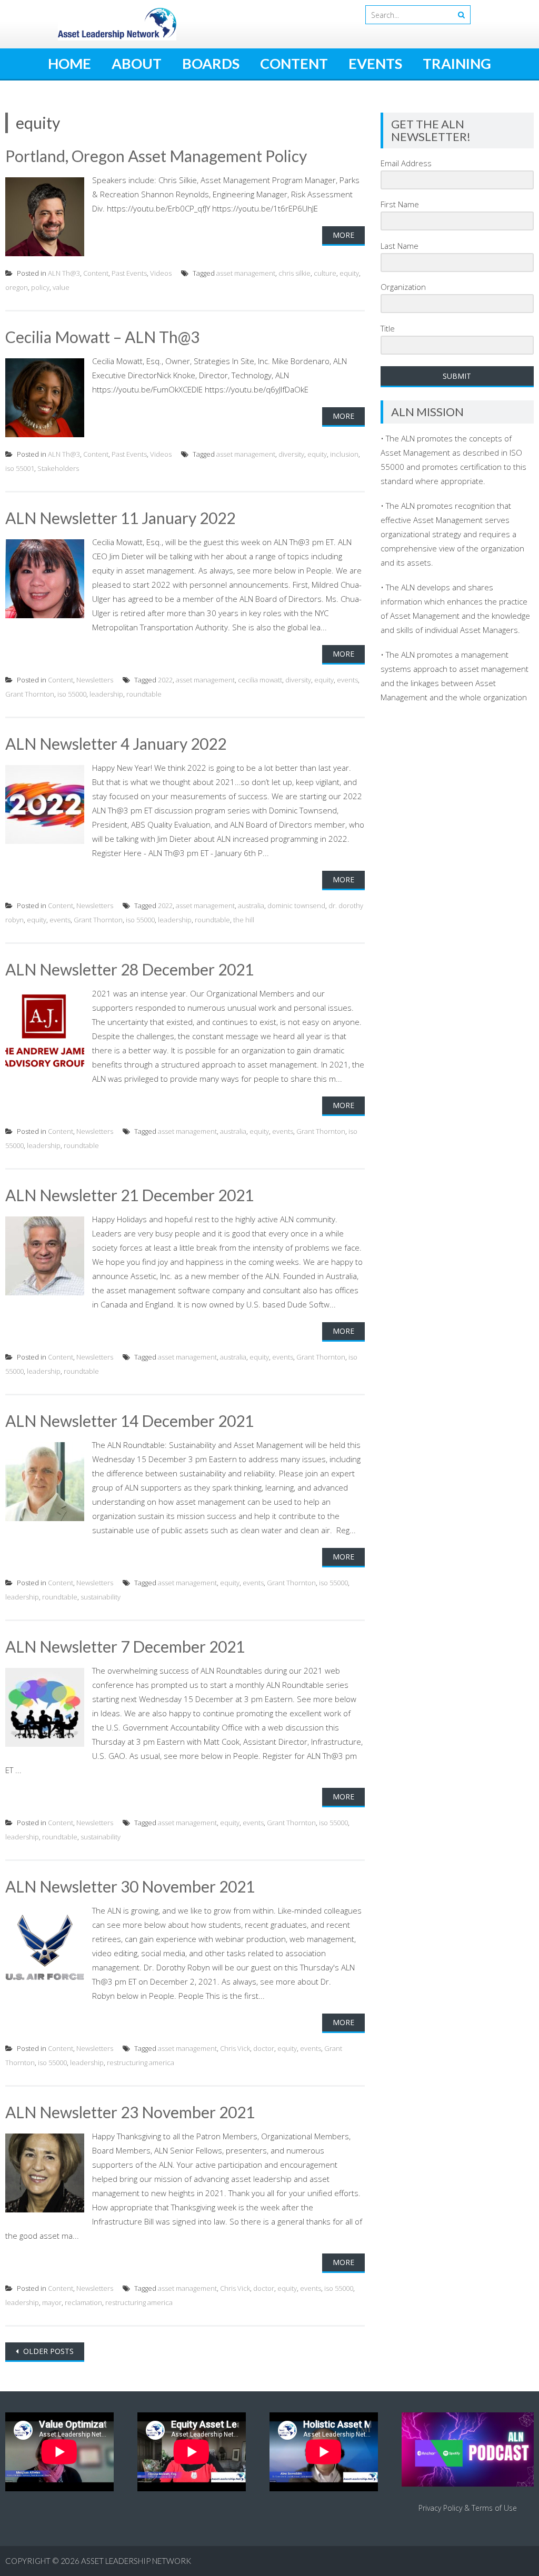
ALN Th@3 (64, 273)
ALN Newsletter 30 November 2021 (130, 1886)
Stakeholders (58, 468)
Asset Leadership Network (136, 2561)
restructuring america (141, 2062)
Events (375, 63)
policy (40, 287)
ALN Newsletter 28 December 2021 (129, 969)
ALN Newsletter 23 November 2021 (130, 2112)
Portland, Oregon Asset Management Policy (156, 156)
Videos (161, 273)
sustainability (101, 1597)
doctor (264, 2048)
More (343, 235)
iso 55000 (72, 694)
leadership (106, 694)
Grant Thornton (30, 694)
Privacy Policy (440, 2508)
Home (69, 63)
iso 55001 (20, 468)
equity (349, 273)
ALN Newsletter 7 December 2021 (125, 1646)
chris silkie (295, 273)
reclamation (83, 2302)
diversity (291, 454)
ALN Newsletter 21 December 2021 (129, 1195)
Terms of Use (494, 2508)
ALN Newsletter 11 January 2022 (120, 518)
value (61, 287)
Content (294, 63)
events (347, 680)
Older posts (47, 2351)
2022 (165, 680)
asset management (246, 273)
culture (325, 273)
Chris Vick (235, 2048)
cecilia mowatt (260, 680)
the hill (244, 920)
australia (251, 905)
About (137, 63)
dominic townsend (296, 905)
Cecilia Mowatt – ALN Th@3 (102, 337)
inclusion (344, 454)
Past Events (129, 273)
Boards (211, 63)
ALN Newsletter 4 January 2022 (116, 743)
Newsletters (95, 680)
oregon (17, 287)
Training (457, 63)
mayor (52, 2302)
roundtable (144, 694)
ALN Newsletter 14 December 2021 (129, 1421)
